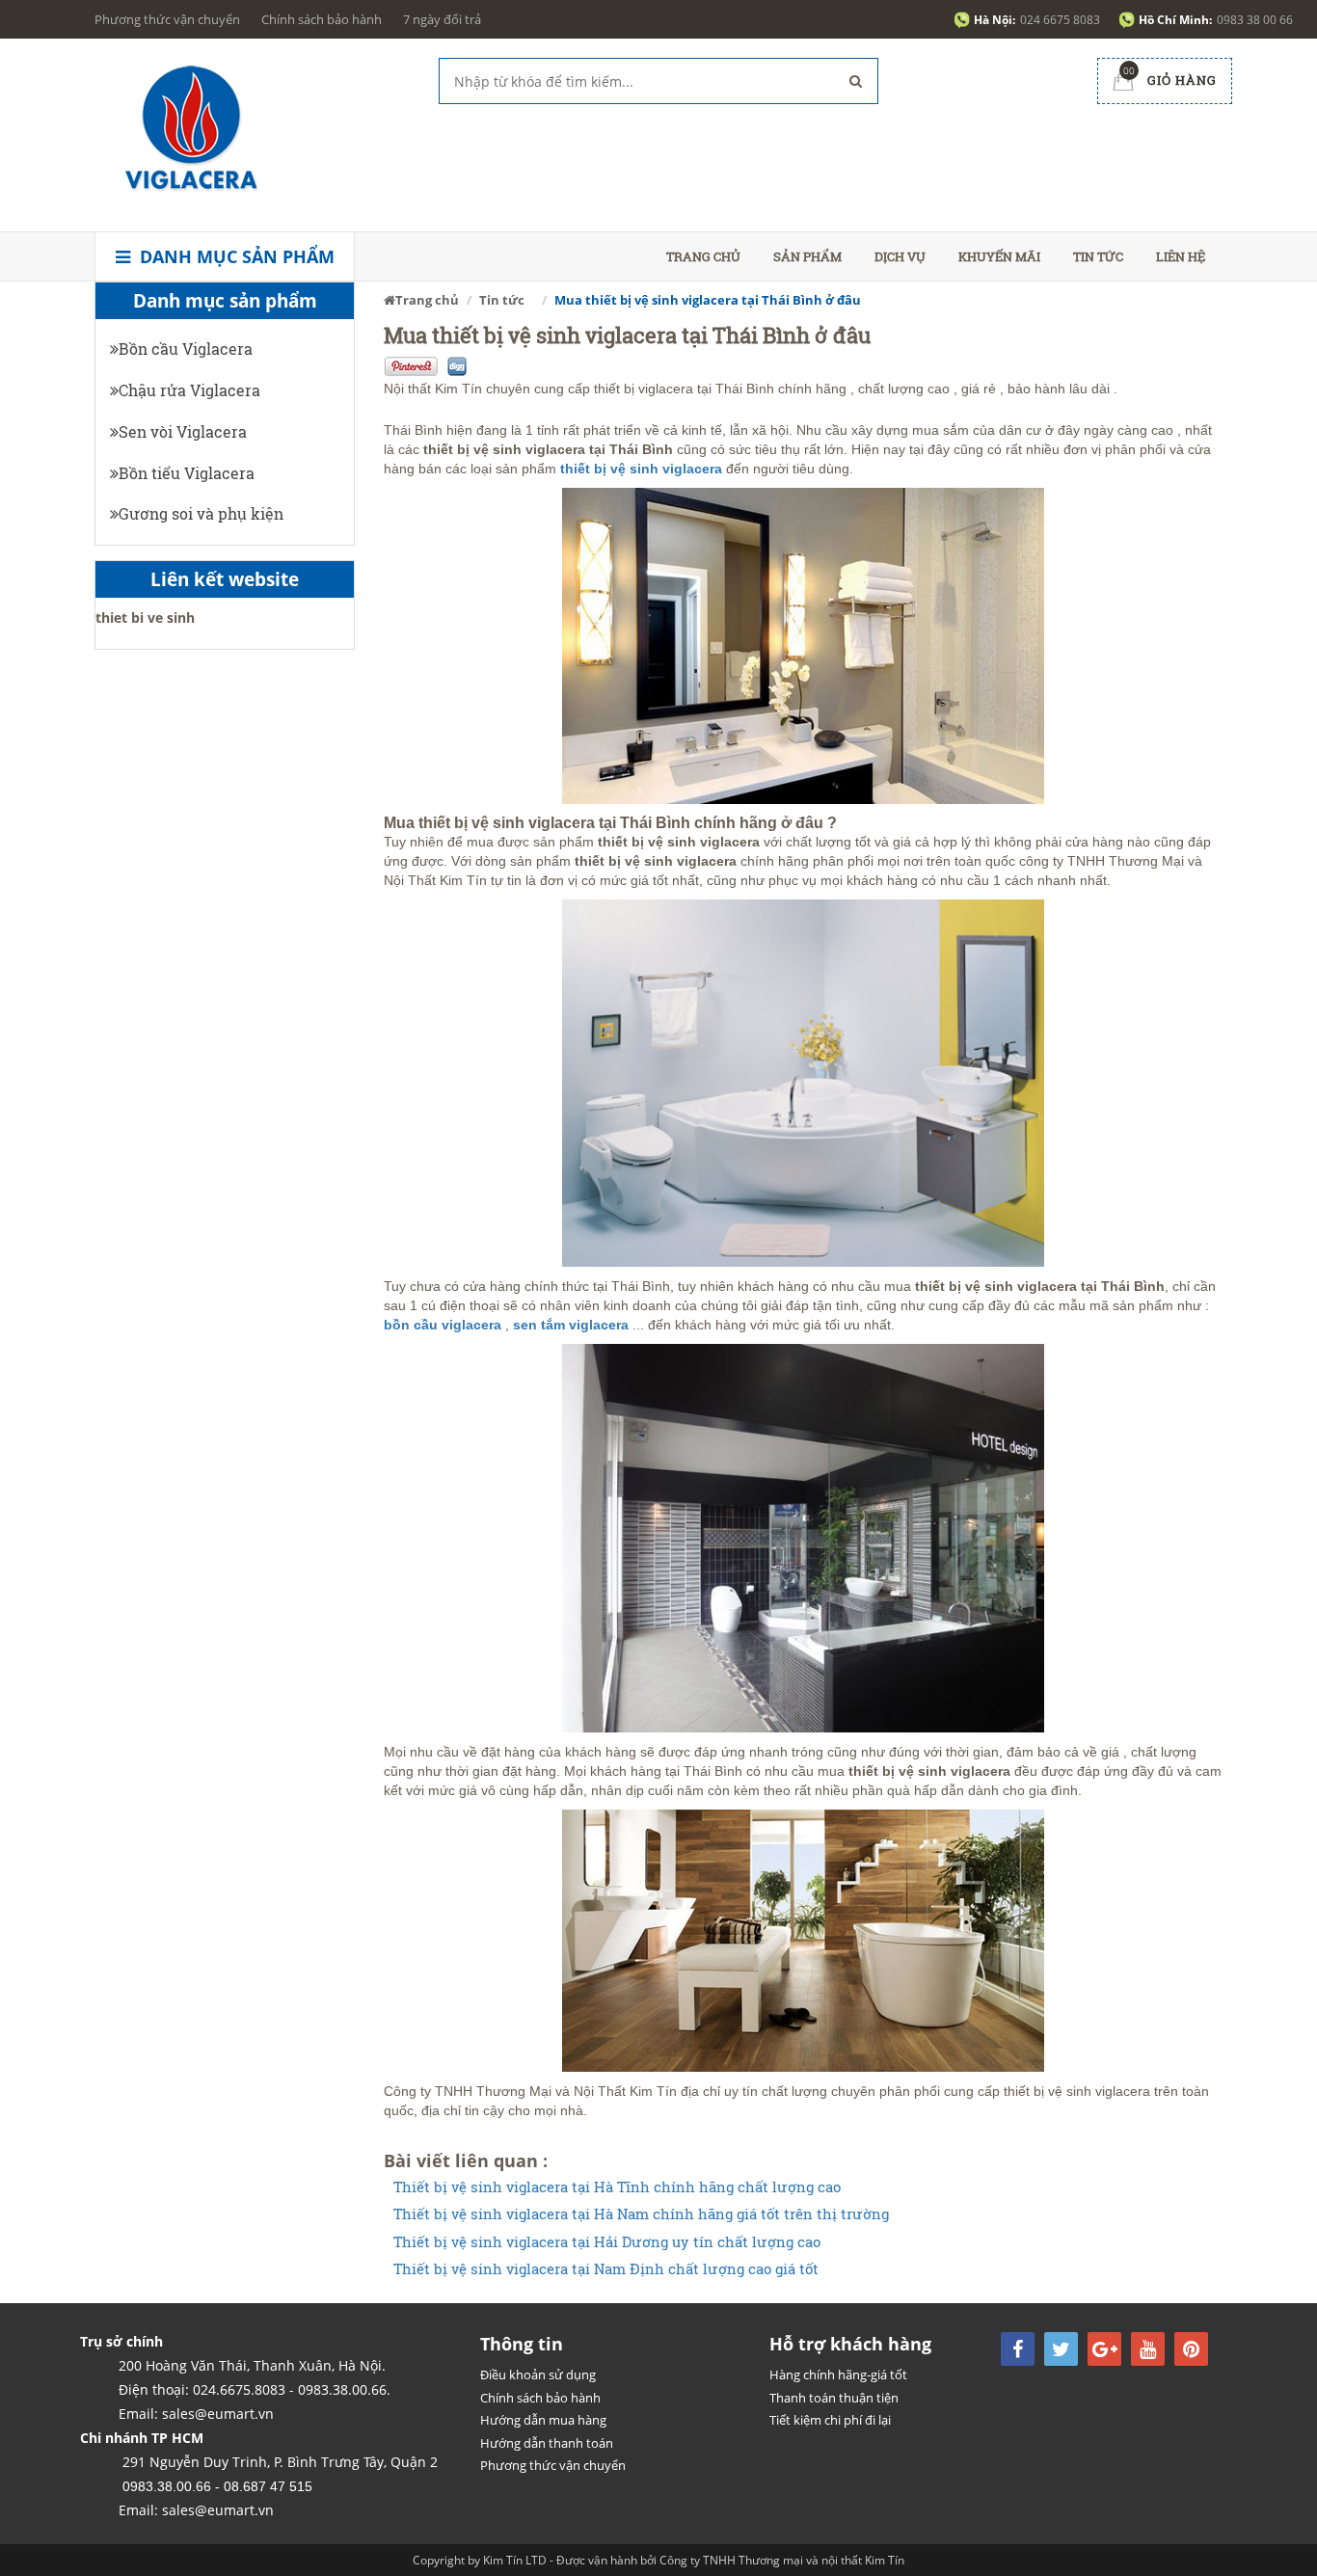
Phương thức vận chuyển (167, 19)
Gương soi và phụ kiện (201, 513)
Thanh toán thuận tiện (834, 2398)
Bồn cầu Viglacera (186, 349)
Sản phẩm (807, 256)
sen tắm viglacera (573, 1325)
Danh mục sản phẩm (235, 256)
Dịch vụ (900, 256)
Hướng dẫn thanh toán (547, 2443)
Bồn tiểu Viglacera (187, 473)
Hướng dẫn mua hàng (543, 2420)
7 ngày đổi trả (442, 19)
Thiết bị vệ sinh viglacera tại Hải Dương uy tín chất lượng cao (607, 2242)
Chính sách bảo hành (322, 19)
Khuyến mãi (999, 256)
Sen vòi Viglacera (183, 431)
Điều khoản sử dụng (538, 2375)
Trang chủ (703, 256)
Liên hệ (1181, 256)
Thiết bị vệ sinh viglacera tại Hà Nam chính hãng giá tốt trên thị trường (641, 2214)
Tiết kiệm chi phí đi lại (830, 2420)
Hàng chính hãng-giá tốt (838, 2375)
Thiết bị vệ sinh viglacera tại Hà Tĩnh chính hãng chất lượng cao (617, 2187)
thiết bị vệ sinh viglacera (641, 469)
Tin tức (1098, 256)
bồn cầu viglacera (443, 1325)
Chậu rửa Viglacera (189, 390)
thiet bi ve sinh (145, 617)
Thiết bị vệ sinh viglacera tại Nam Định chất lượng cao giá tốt (606, 2269)
